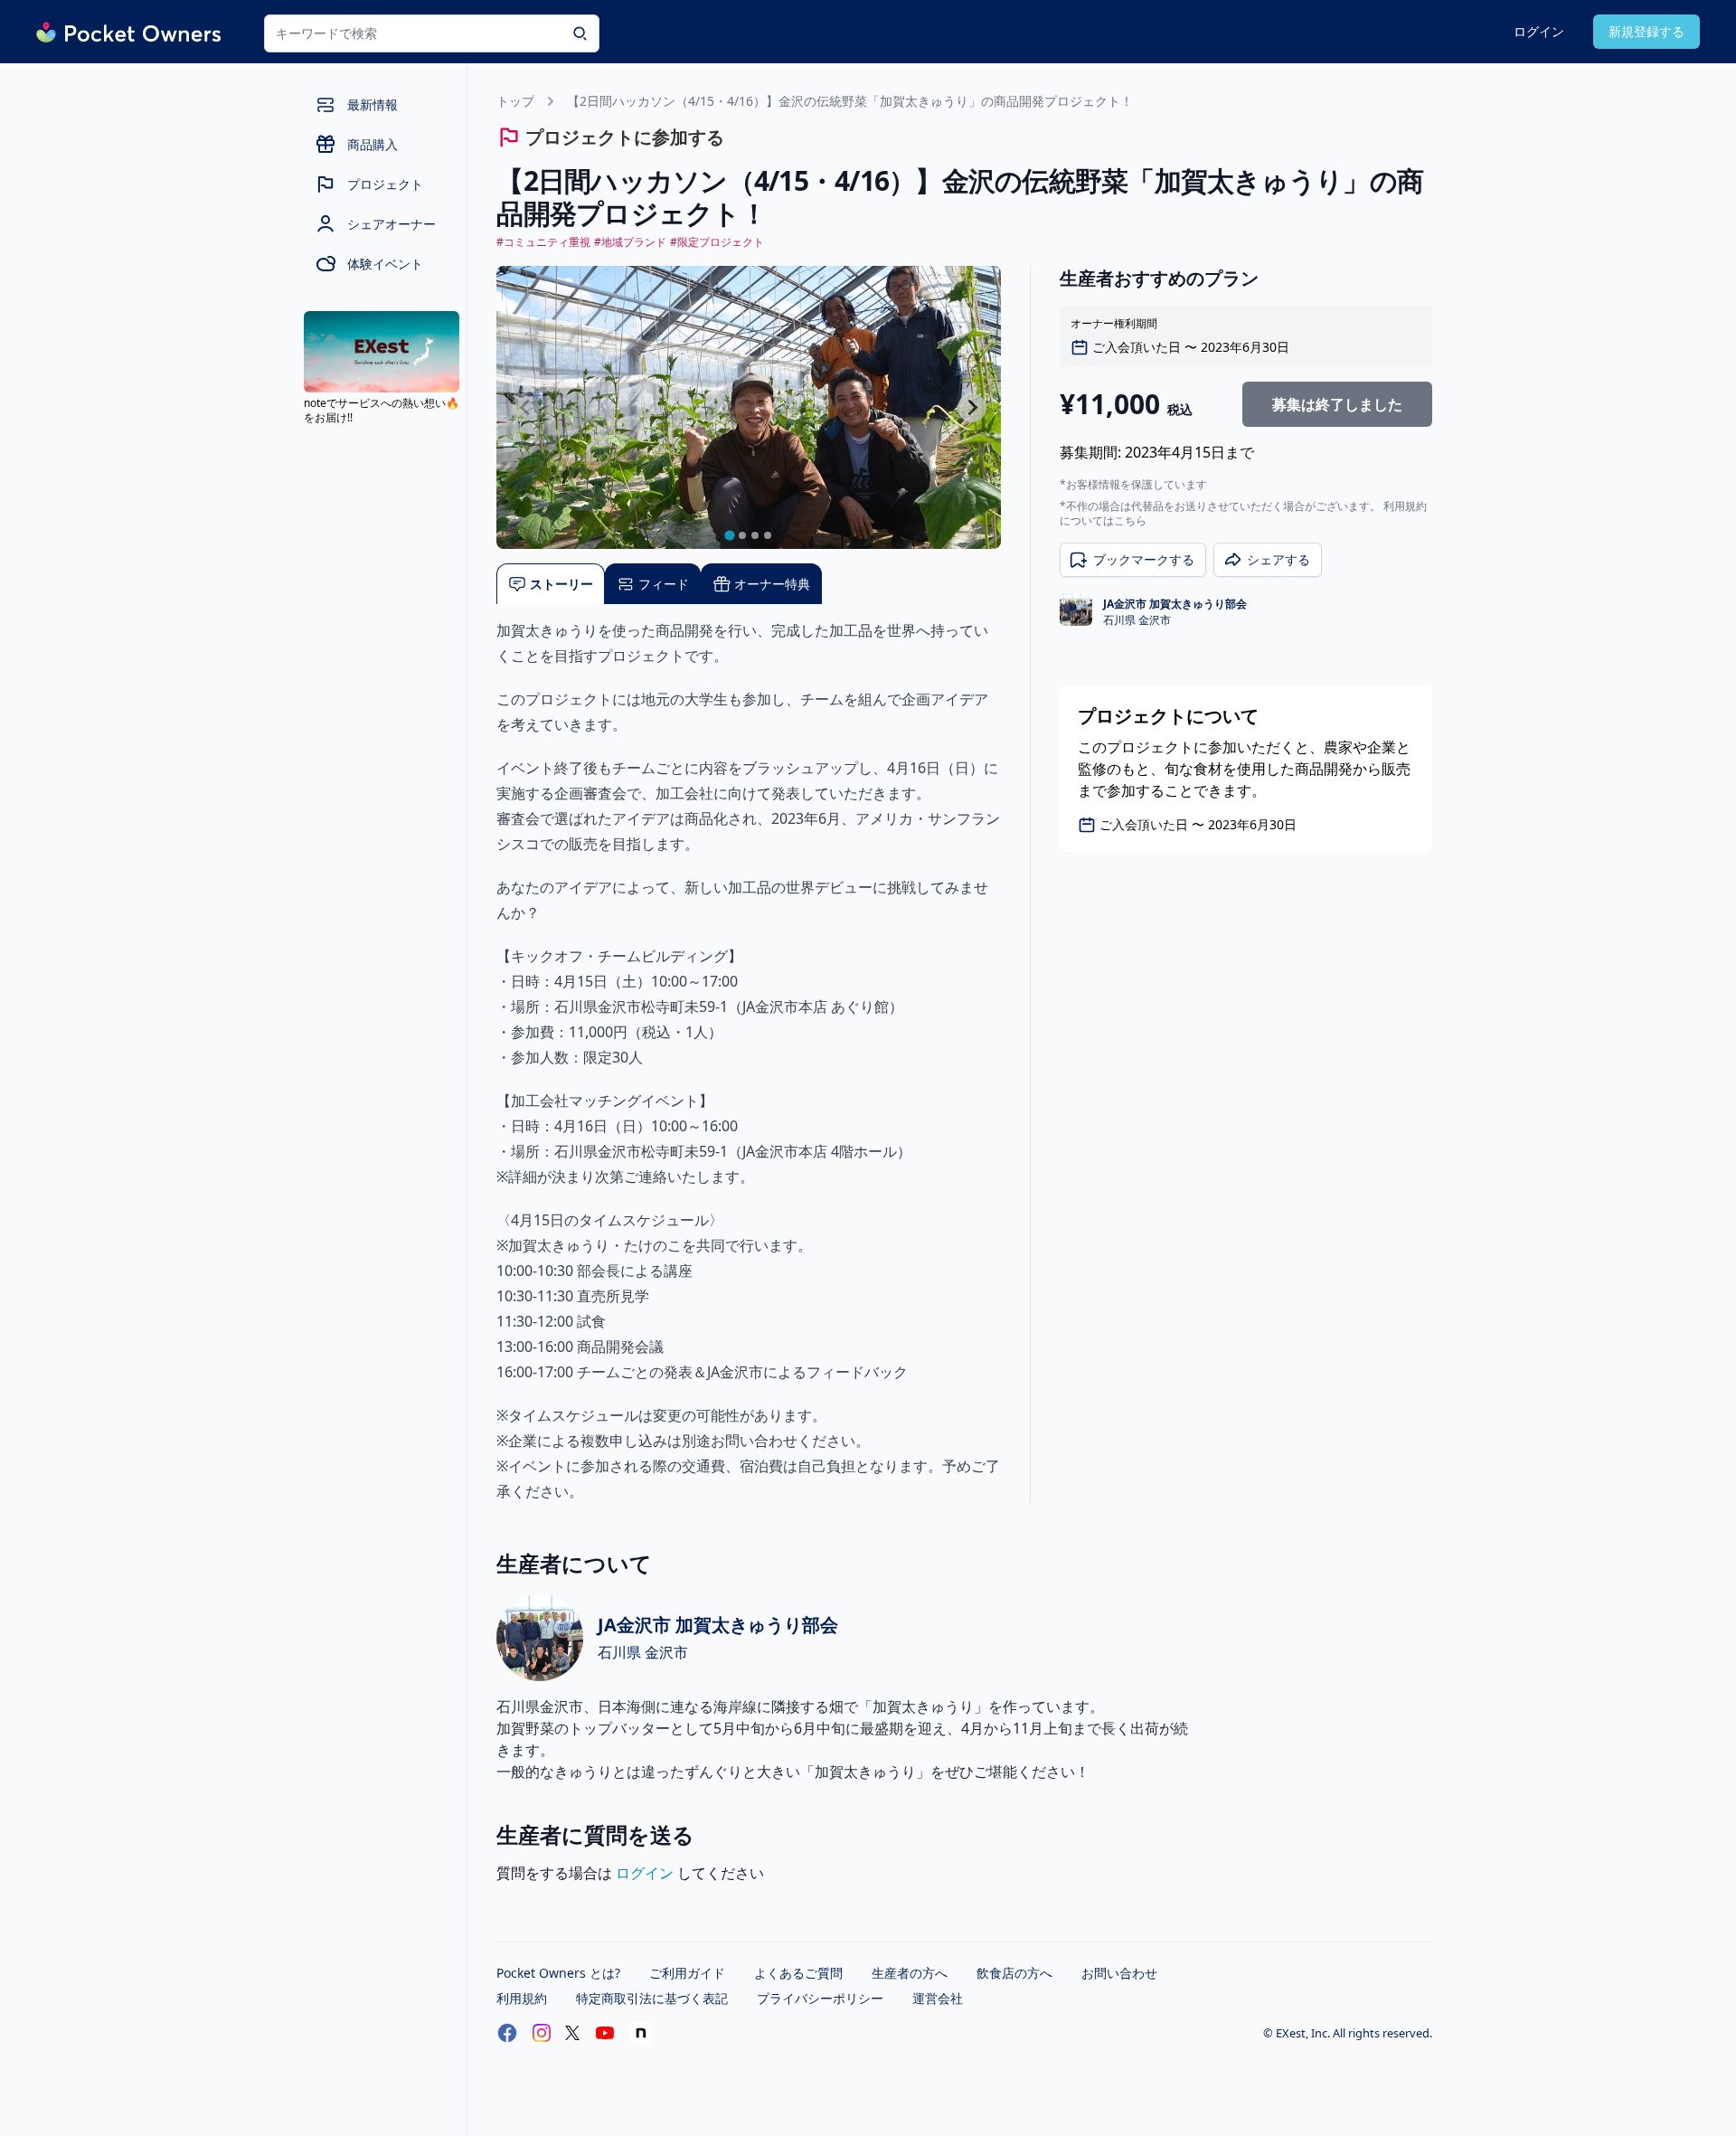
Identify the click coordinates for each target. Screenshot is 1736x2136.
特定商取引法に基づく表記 (652, 1998)
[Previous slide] (525, 408)
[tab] (729, 536)
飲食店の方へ (1014, 1973)
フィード (664, 584)
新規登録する (1646, 31)
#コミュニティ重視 (543, 242)
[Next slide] (972, 408)
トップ (515, 101)
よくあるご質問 (798, 1973)
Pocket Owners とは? (558, 1973)
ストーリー (561, 584)
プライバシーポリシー (820, 1998)
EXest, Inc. (1304, 2033)
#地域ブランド (630, 242)
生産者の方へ (910, 1973)
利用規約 (522, 1998)
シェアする (1278, 559)
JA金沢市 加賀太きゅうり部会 (1175, 604)
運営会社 (938, 1998)
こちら (1130, 520)
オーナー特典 (772, 584)
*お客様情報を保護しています (1133, 484)
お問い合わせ (1119, 1973)
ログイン (1539, 31)
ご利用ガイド (687, 1973)
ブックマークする (1144, 559)
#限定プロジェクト (717, 242)
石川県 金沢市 (1137, 620)
